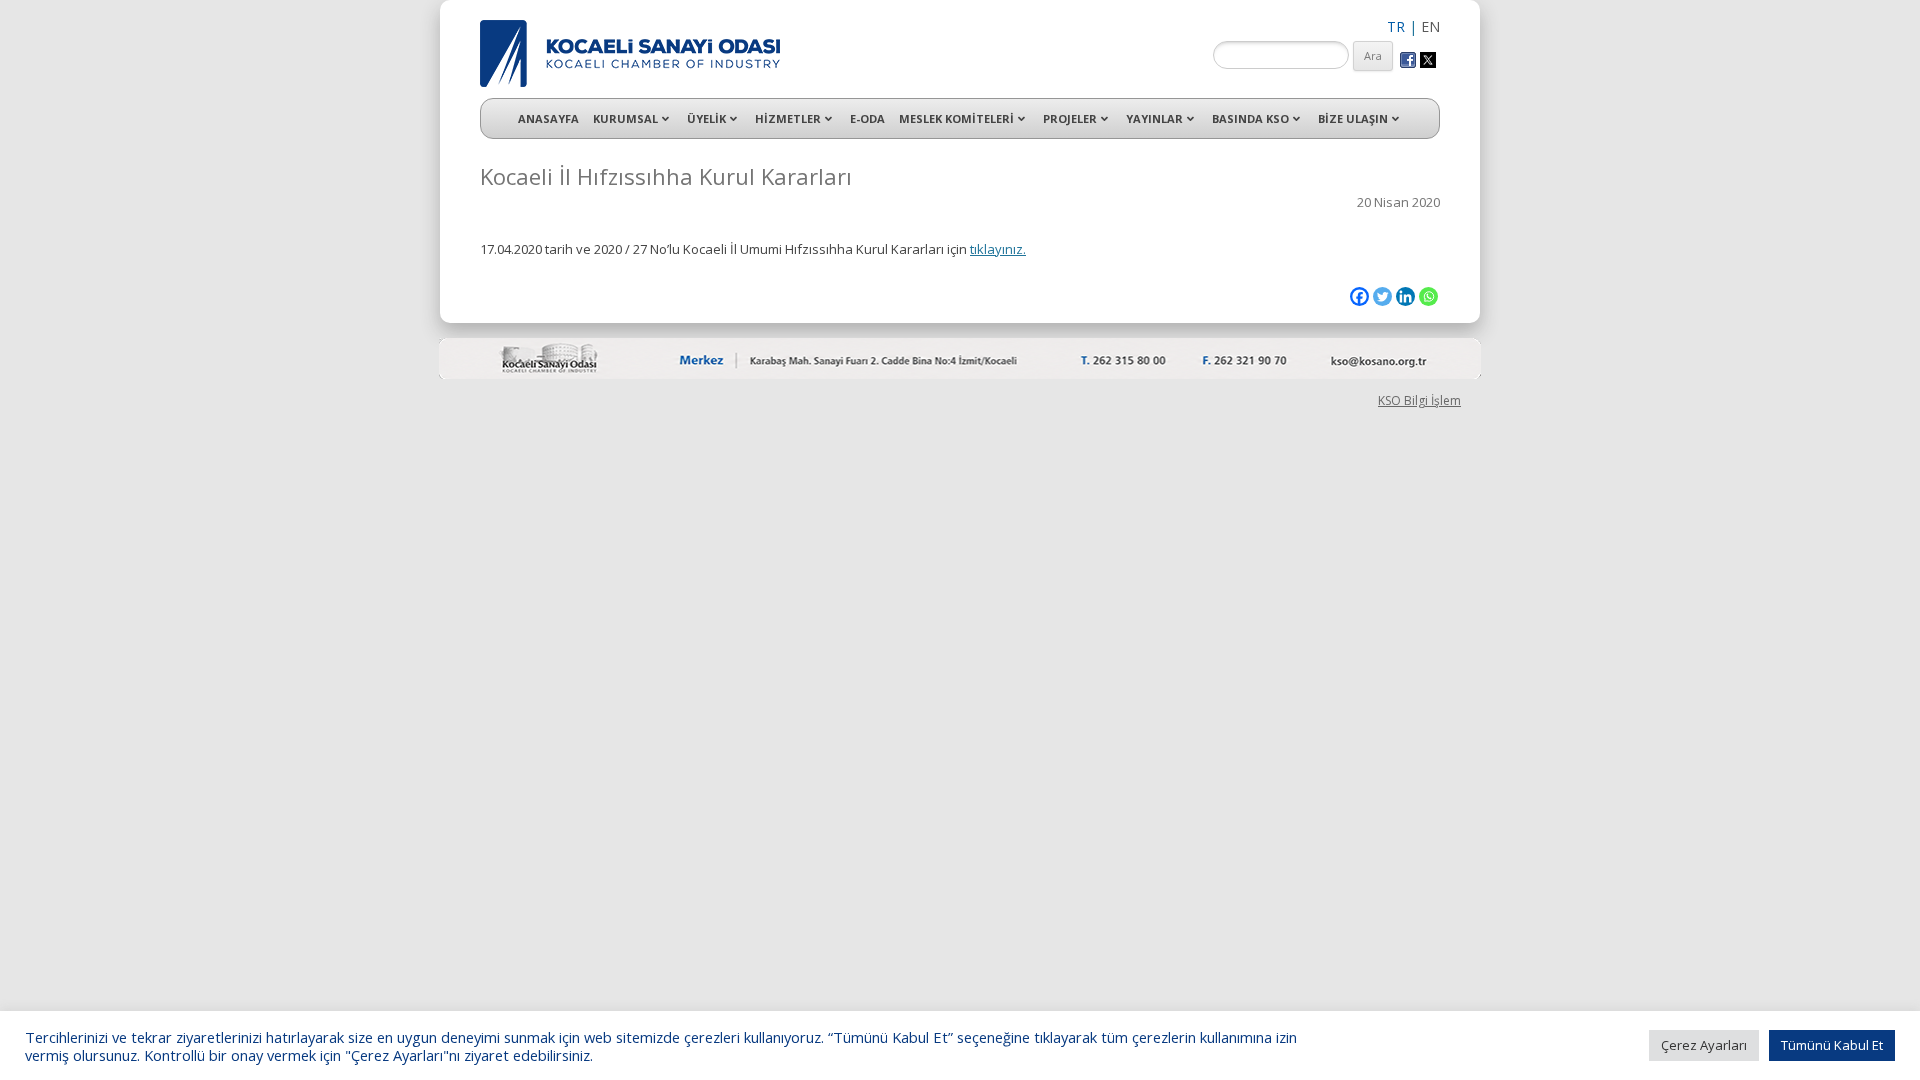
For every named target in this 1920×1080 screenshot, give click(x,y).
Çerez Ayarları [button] (1704, 1045)
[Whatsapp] (1428, 296)
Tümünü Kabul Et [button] (1832, 1045)
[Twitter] (1382, 296)
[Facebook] (1359, 296)
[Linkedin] (1405, 296)
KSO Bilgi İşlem (1419, 400)
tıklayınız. (998, 249)
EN (1430, 26)
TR (1396, 26)
